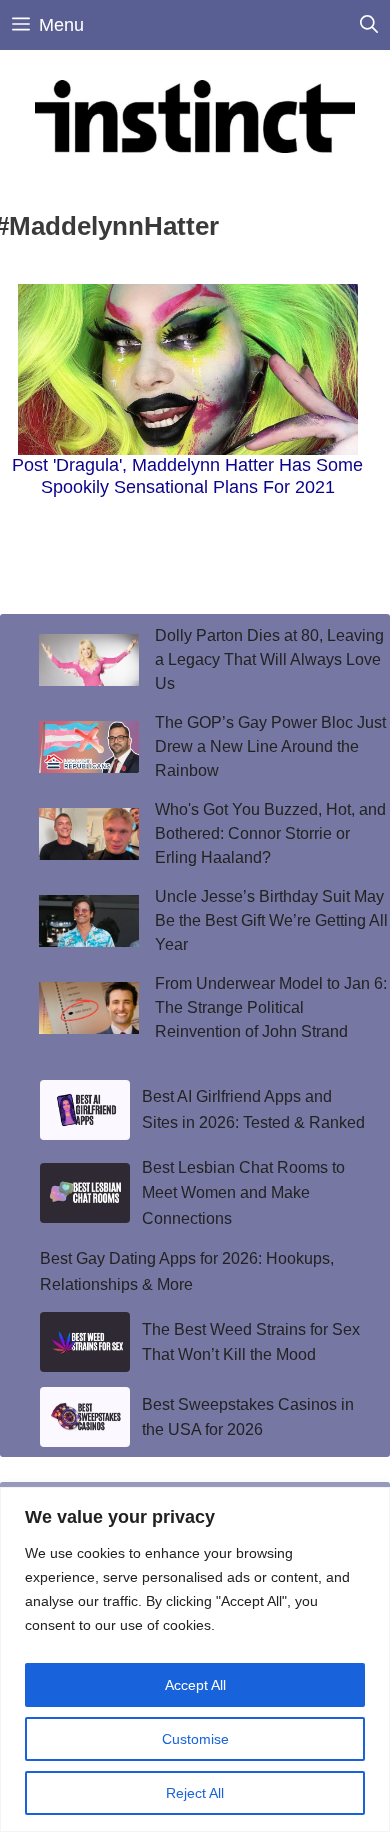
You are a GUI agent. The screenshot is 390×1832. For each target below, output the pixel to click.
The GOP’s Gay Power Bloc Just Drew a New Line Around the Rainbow (270, 746)
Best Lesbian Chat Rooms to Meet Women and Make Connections (243, 1193)
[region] (195, 1659)
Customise (195, 1739)
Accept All (195, 1685)
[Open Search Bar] (369, 25)
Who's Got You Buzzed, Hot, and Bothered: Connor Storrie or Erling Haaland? (270, 833)
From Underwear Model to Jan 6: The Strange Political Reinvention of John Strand (271, 1007)
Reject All (195, 1793)
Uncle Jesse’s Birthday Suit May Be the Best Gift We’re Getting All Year (271, 920)
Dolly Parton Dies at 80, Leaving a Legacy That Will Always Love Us (269, 659)
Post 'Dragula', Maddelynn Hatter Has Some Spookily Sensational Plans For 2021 (187, 476)
